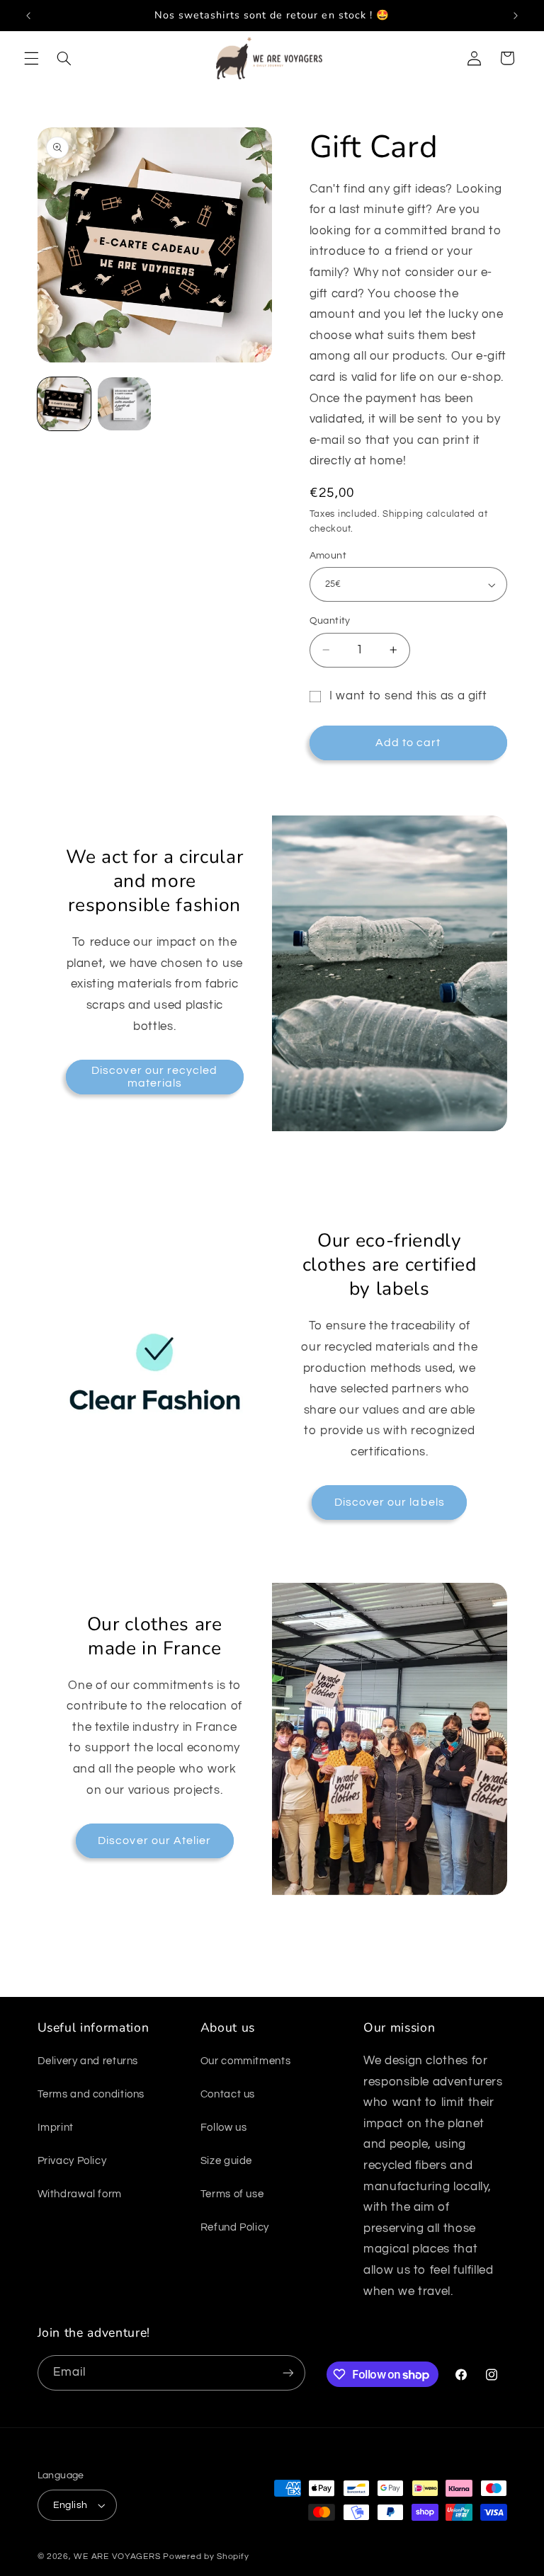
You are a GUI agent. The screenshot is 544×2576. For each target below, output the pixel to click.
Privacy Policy (72, 2161)
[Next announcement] (516, 16)
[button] (31, 58)
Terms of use (232, 2194)
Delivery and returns (88, 2061)
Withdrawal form (80, 2194)
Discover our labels (390, 1502)
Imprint (56, 2128)
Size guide (226, 2161)
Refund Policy (235, 2227)
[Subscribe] (288, 2372)
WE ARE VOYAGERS (117, 2557)
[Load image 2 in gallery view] (124, 404)
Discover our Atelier (154, 1841)
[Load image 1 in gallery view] (64, 404)
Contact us (228, 2094)
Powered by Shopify (206, 2557)
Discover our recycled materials (154, 1077)
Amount (328, 556)
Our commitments (245, 2061)
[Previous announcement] (28, 16)
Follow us (224, 2128)
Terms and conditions (91, 2094)
